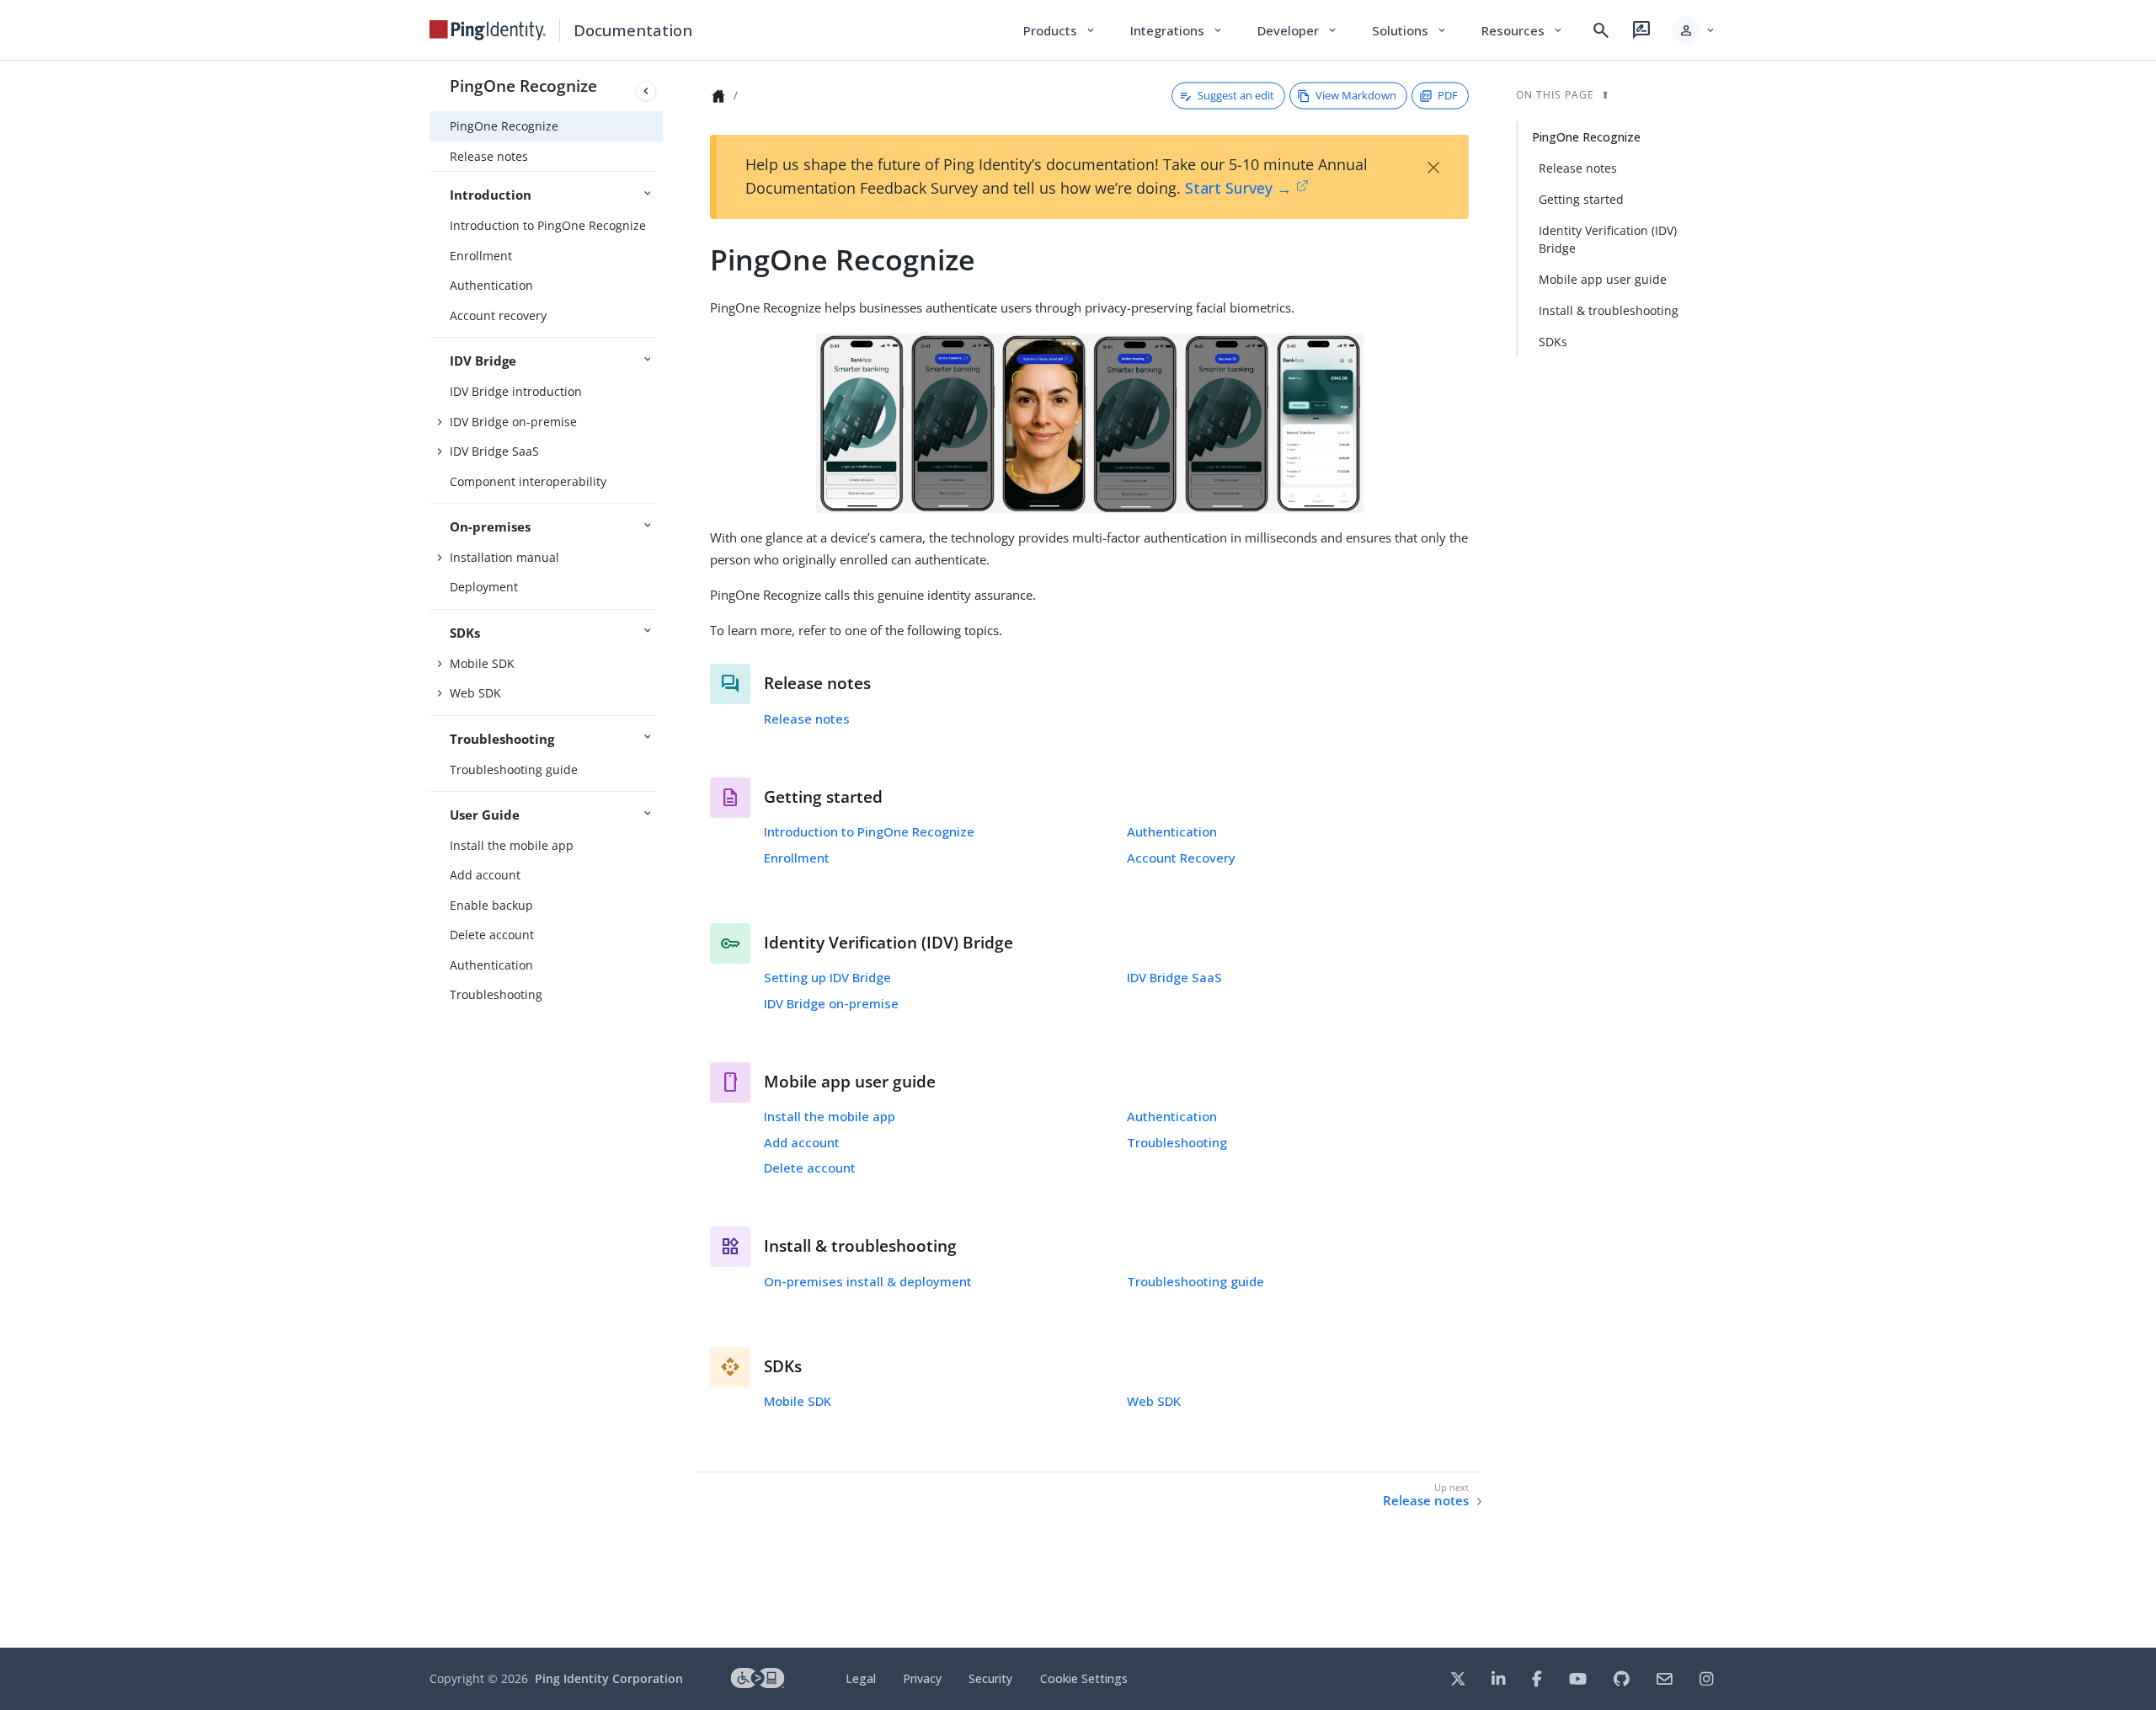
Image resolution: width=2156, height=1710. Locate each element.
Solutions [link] (1410, 30)
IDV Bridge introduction (516, 391)
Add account (485, 875)
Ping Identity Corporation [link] (609, 1678)
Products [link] (1060, 30)
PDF (1448, 95)
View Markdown (1356, 95)
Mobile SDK (482, 663)
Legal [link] (861, 1678)
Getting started (1581, 199)
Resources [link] (1523, 30)
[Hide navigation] (646, 91)
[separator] (663, 854)
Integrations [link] (1177, 30)
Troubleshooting (496, 994)
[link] (488, 30)
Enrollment (481, 256)
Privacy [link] (922, 1678)
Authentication (491, 285)
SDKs (1553, 342)
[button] (1694, 30)
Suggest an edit (1236, 95)
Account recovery (498, 315)
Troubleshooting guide (514, 769)
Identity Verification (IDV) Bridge (1608, 239)
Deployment (484, 587)
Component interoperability (528, 481)
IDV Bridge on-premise (513, 422)
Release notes (489, 156)
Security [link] (990, 1678)
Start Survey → (1238, 188)
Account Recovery (1181, 858)
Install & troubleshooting (1609, 310)
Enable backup (491, 905)
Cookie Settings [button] (1084, 1678)
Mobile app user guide (1603, 279)
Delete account (492, 935)
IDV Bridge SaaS (494, 451)
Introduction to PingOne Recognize (548, 225)
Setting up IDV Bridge (827, 977)
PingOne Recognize (523, 85)
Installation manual (504, 557)
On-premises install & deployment (868, 1281)
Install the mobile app (512, 845)
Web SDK (475, 693)
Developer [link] (1298, 30)
